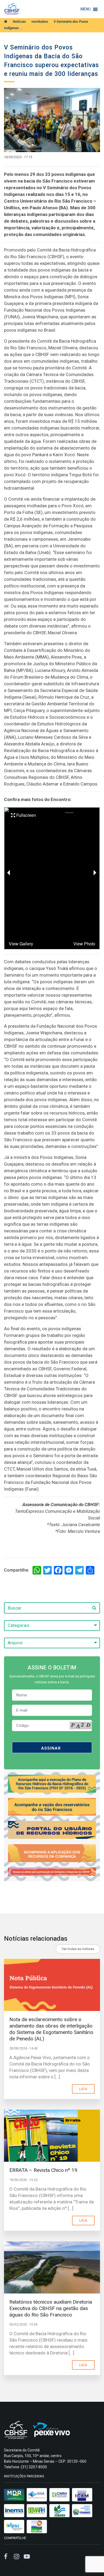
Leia (83, 2089)
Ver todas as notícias (78, 1949)
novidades (40, 22)
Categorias (19, 1625)
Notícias (19, 22)
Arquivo (15, 1643)
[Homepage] (6, 22)
